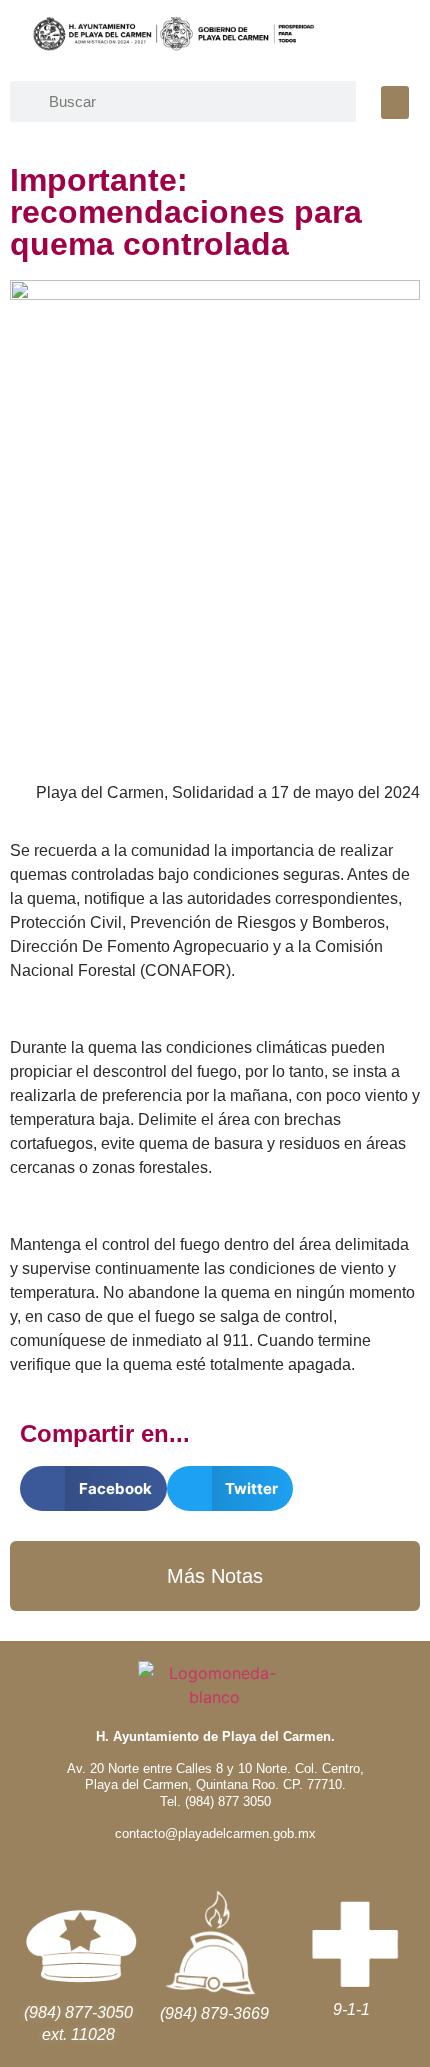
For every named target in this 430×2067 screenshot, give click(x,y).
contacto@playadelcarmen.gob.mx (215, 1833)
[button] (395, 102)
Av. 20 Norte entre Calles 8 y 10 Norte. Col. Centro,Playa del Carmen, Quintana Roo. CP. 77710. (215, 1777)
